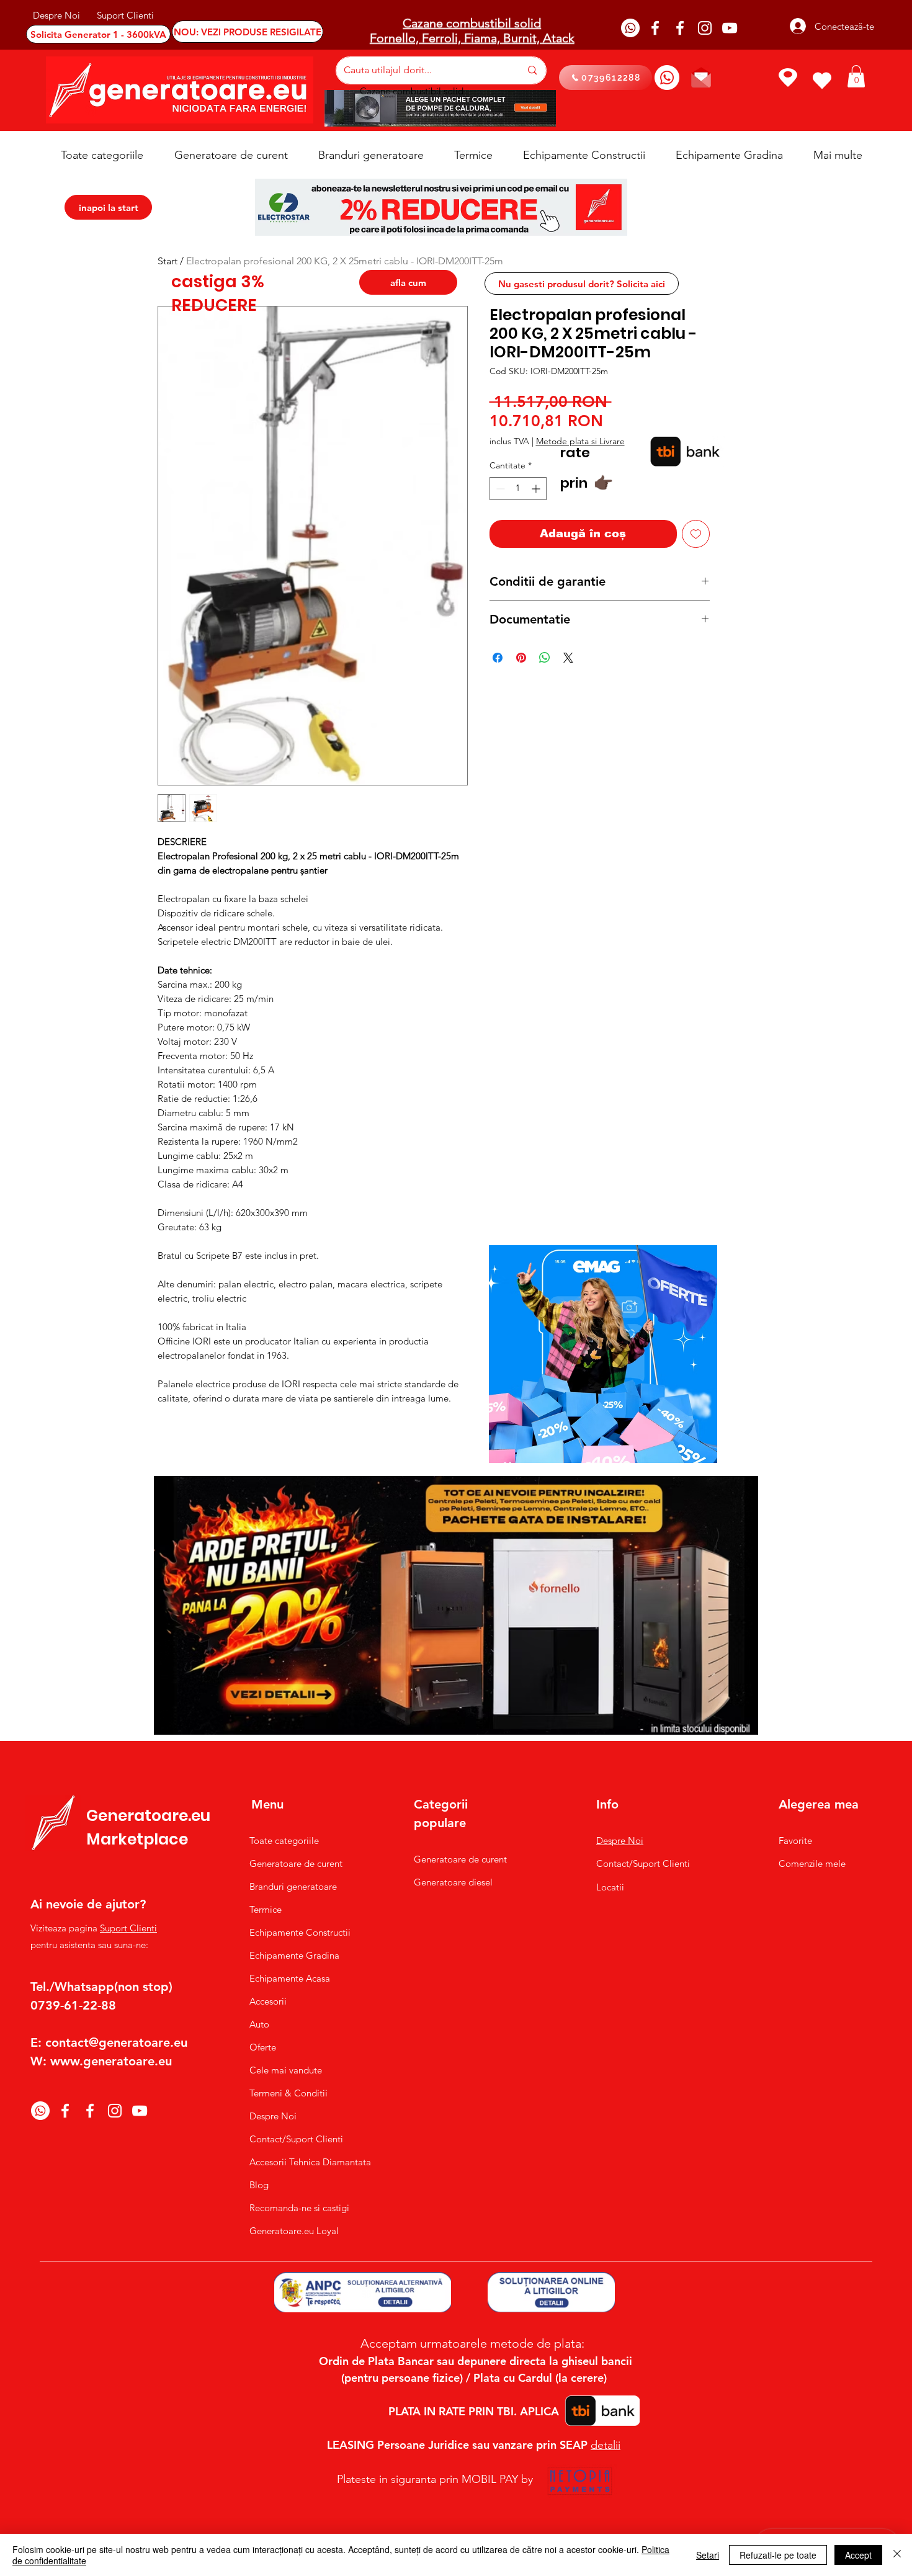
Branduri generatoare (293, 1886)
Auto (259, 2024)
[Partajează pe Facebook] (498, 658)
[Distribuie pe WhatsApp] (545, 658)
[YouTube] (730, 28)
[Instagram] (705, 28)
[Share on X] (568, 658)
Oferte (263, 2047)
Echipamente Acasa (290, 1978)
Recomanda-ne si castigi (299, 2208)
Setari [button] (708, 2555)
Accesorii (268, 2001)
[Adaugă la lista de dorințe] (696, 534)
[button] (856, 76)
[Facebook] (655, 28)
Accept (858, 2555)
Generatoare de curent (296, 1863)
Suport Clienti (128, 1928)
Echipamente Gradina (294, 1955)
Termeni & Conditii (288, 2093)
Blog (259, 2185)
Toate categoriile (284, 1840)
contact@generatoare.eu (116, 2042)
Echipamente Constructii (300, 1932)
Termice (266, 1909)
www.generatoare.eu (111, 2061)
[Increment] (537, 489)
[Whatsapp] (630, 28)
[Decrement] (499, 489)
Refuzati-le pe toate (778, 2555)
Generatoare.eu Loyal (294, 2231)
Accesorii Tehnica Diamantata (304, 2162)
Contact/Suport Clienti (296, 2139)
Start (168, 261)
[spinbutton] (518, 489)
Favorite (795, 1840)
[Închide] (897, 2555)
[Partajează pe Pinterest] (521, 658)
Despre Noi (273, 2116)
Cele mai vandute (286, 2070)
